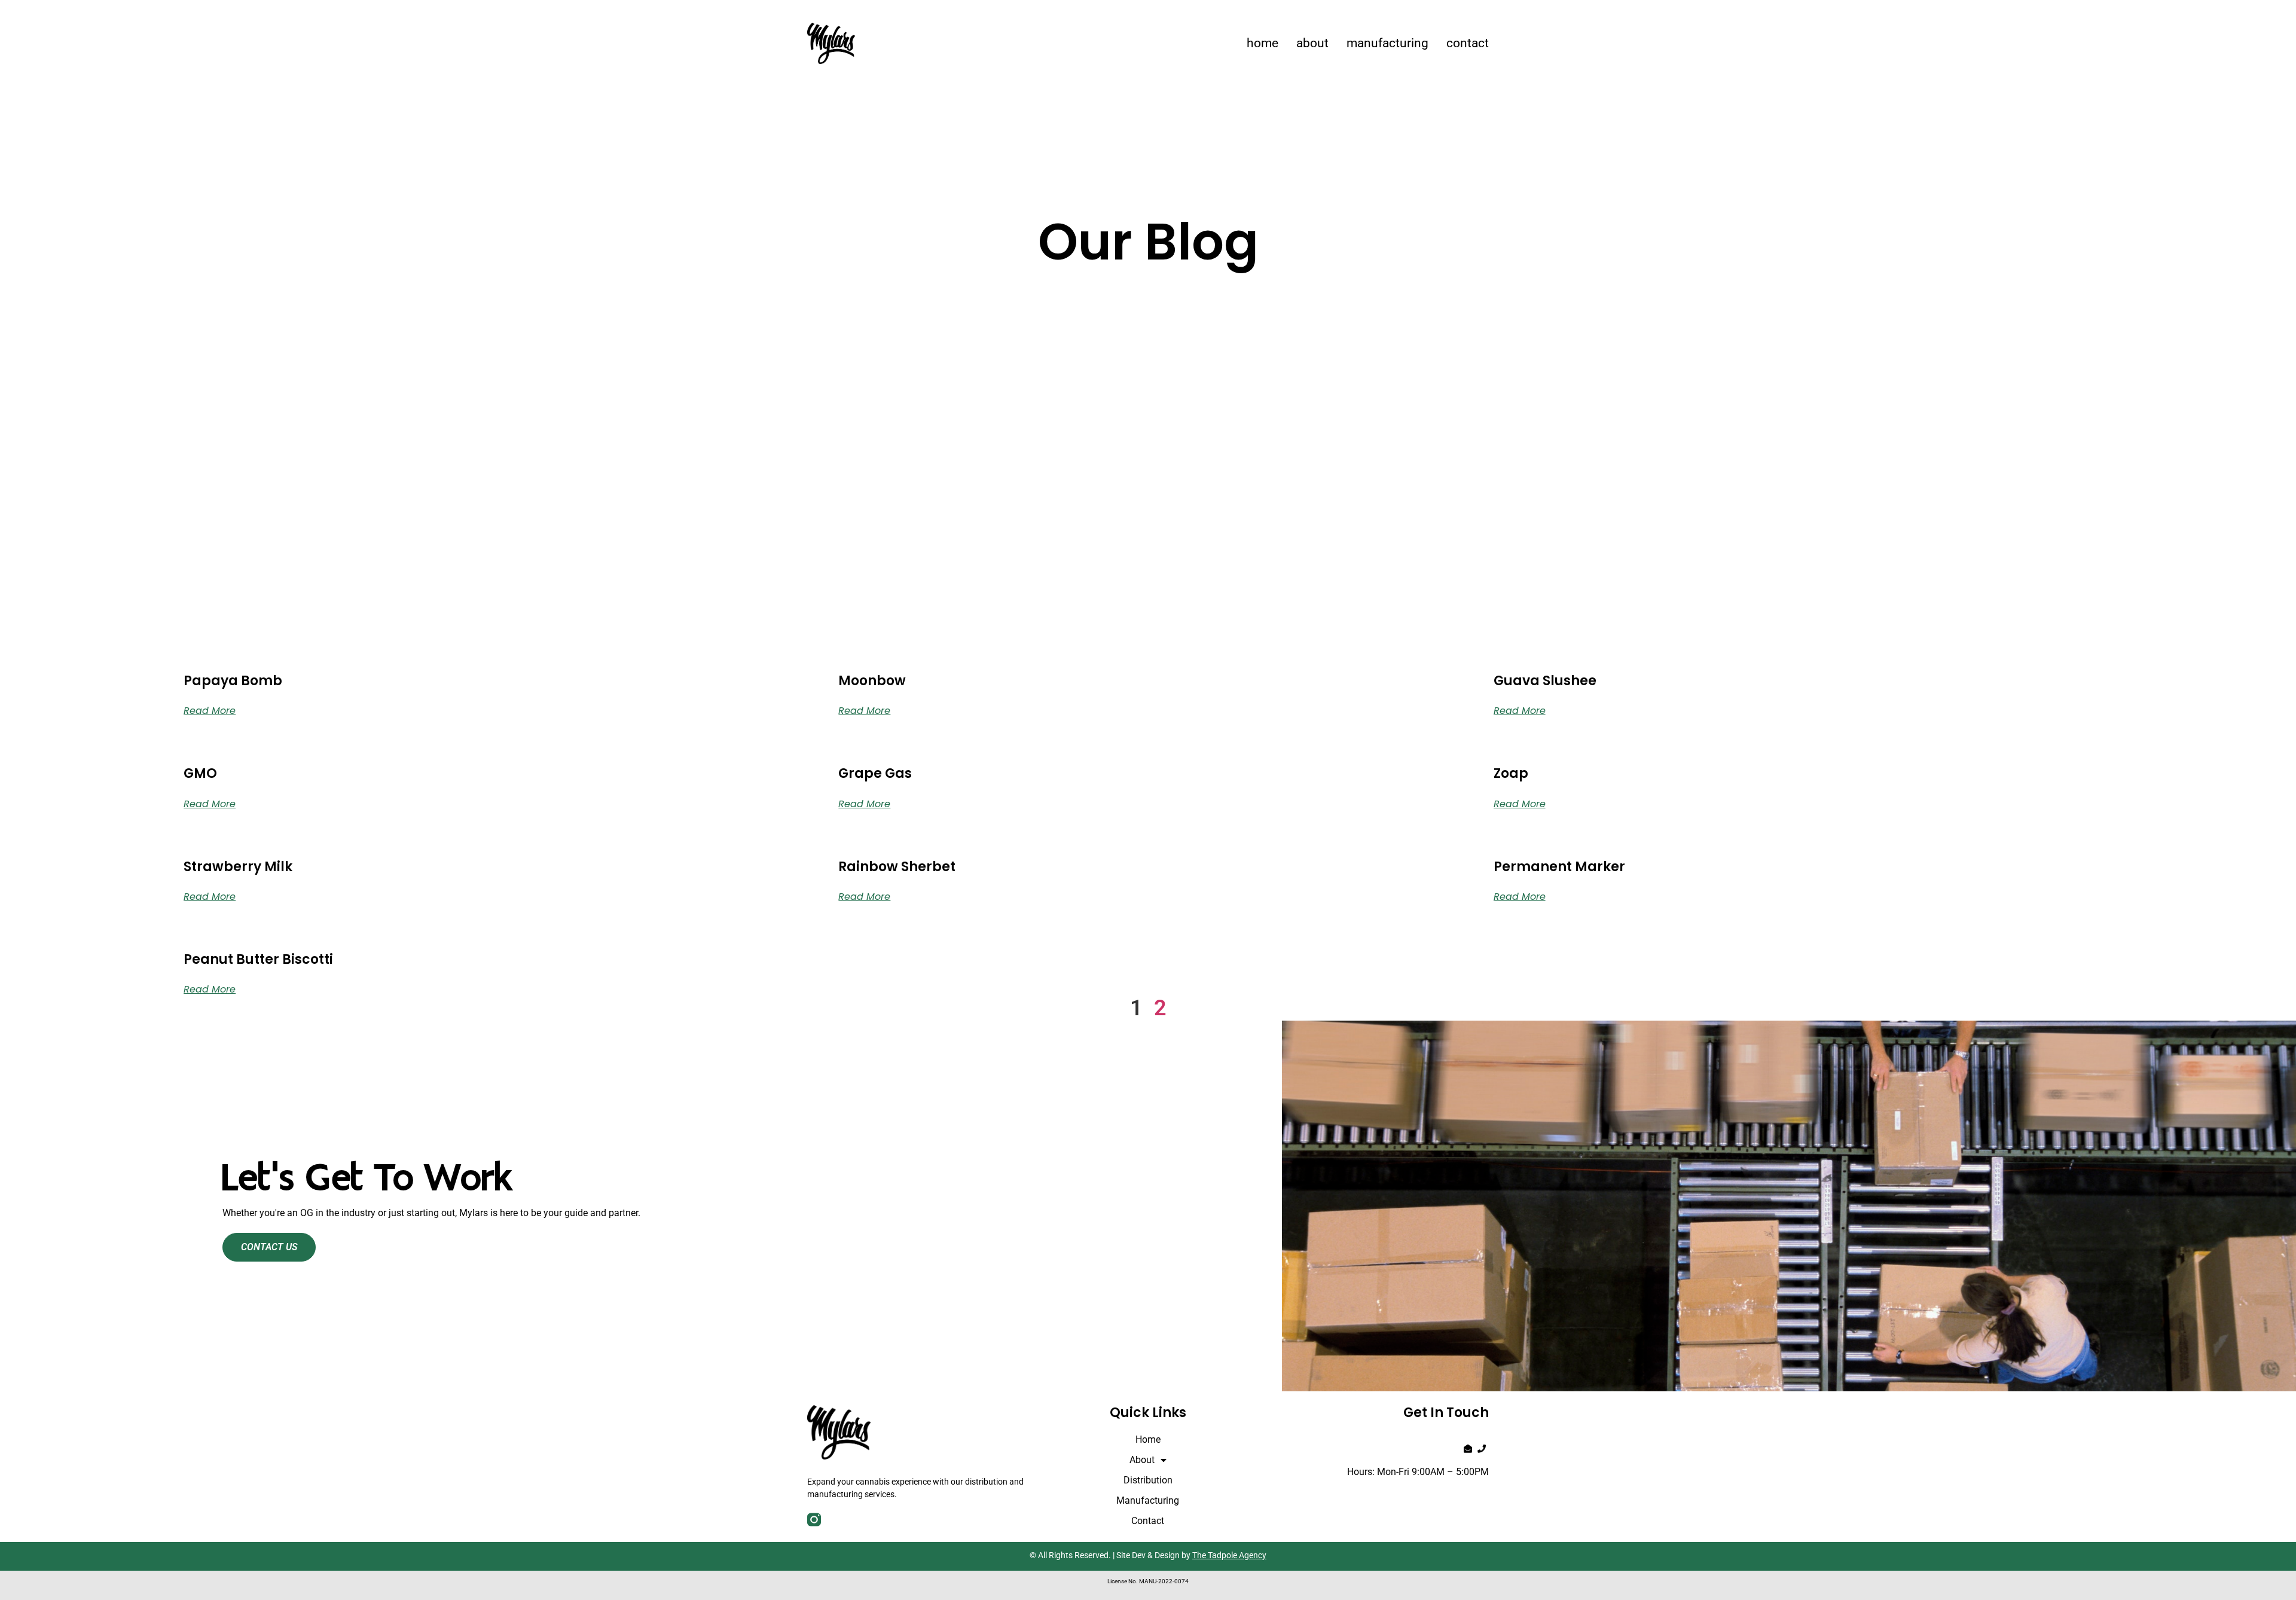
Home (1263, 43)
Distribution (1148, 1480)
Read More (210, 711)
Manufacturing (1387, 43)
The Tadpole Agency (1229, 1555)
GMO (200, 773)
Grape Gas (875, 773)
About (1312, 43)
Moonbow (872, 681)
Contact (1468, 43)
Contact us (269, 1247)
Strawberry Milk (238, 867)
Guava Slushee (1545, 681)
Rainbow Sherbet (897, 867)
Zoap (1511, 773)
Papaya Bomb (233, 681)
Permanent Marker (1559, 867)
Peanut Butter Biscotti (258, 959)
